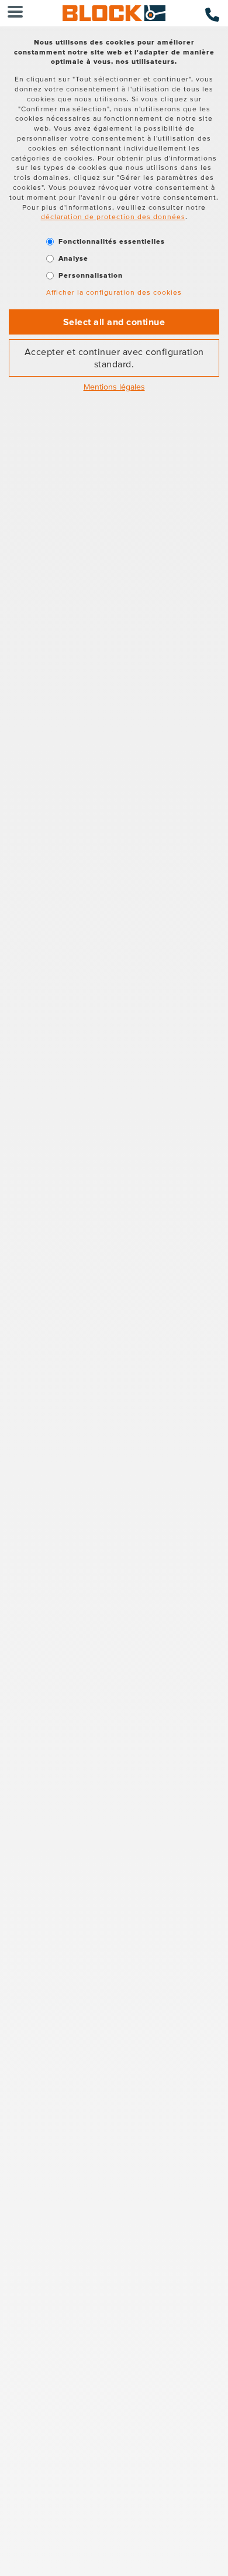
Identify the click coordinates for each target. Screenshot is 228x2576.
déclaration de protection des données (113, 216)
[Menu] (15, 13)
